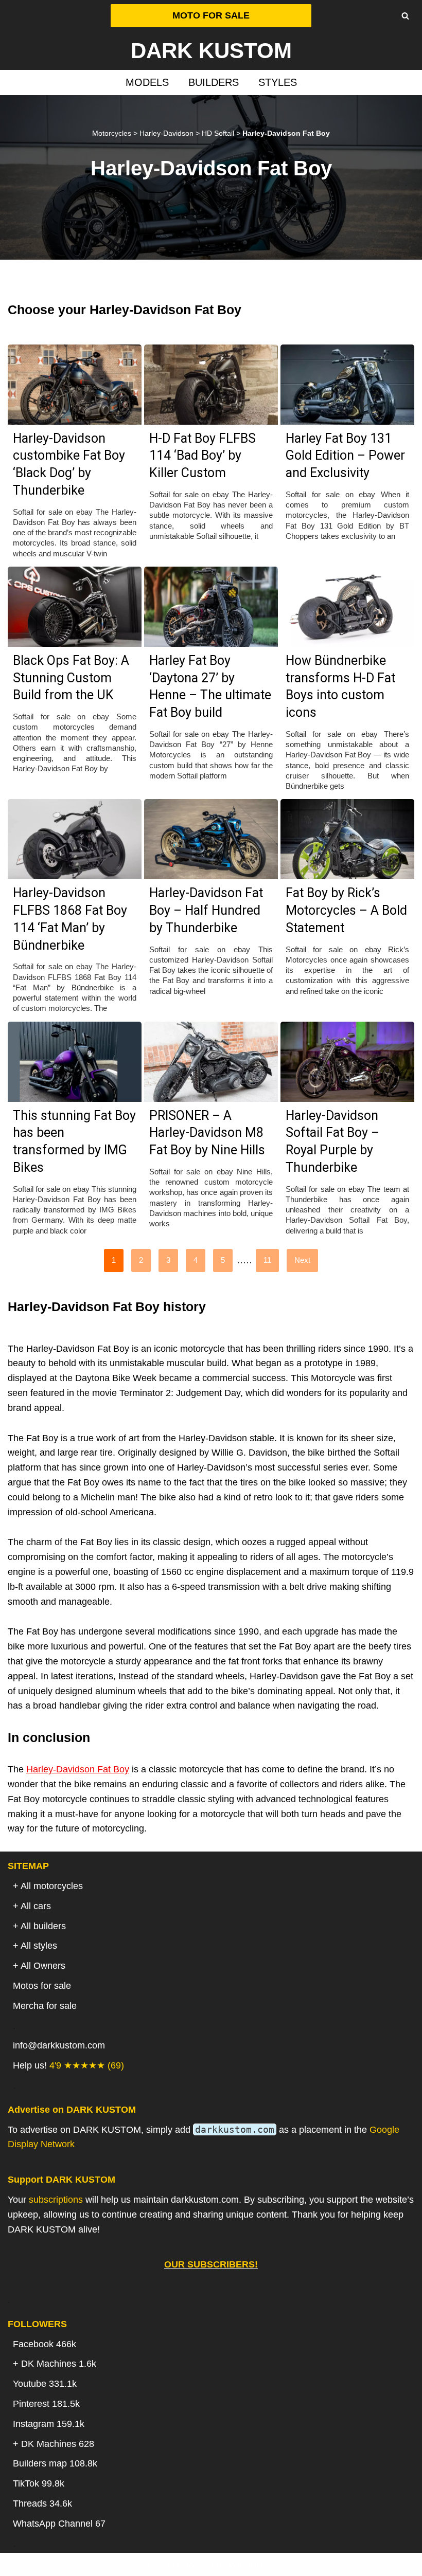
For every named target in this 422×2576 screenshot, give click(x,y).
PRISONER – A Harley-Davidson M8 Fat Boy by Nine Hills (207, 1133)
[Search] (405, 16)
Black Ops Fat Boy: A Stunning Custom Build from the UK (71, 678)
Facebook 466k (45, 2344)
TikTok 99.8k (39, 2483)
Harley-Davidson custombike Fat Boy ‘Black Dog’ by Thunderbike (69, 464)
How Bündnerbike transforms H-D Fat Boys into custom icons (340, 686)
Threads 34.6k (42, 2504)
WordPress (251, 2564)
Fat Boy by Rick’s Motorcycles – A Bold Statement (346, 910)
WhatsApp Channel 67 (59, 2524)
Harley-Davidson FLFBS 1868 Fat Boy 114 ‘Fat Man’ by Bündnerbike (70, 919)
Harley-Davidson (166, 133)
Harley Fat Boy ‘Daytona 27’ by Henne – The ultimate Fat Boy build (210, 686)
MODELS (147, 82)
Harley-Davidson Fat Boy (78, 1769)
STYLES (278, 82)
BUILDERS (214, 82)
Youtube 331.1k (45, 2384)
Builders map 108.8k (55, 2463)
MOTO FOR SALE (211, 15)
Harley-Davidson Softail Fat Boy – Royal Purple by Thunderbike (332, 1141)
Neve (159, 2564)
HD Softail (218, 133)
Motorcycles (112, 133)
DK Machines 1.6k (59, 2364)
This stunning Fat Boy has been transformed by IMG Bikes (74, 1141)
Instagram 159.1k (49, 2424)
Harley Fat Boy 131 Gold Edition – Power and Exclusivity (345, 456)
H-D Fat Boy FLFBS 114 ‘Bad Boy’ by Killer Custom (203, 456)
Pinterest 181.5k (46, 2404)
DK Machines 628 (58, 2444)
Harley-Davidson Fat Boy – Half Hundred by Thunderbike (206, 910)
